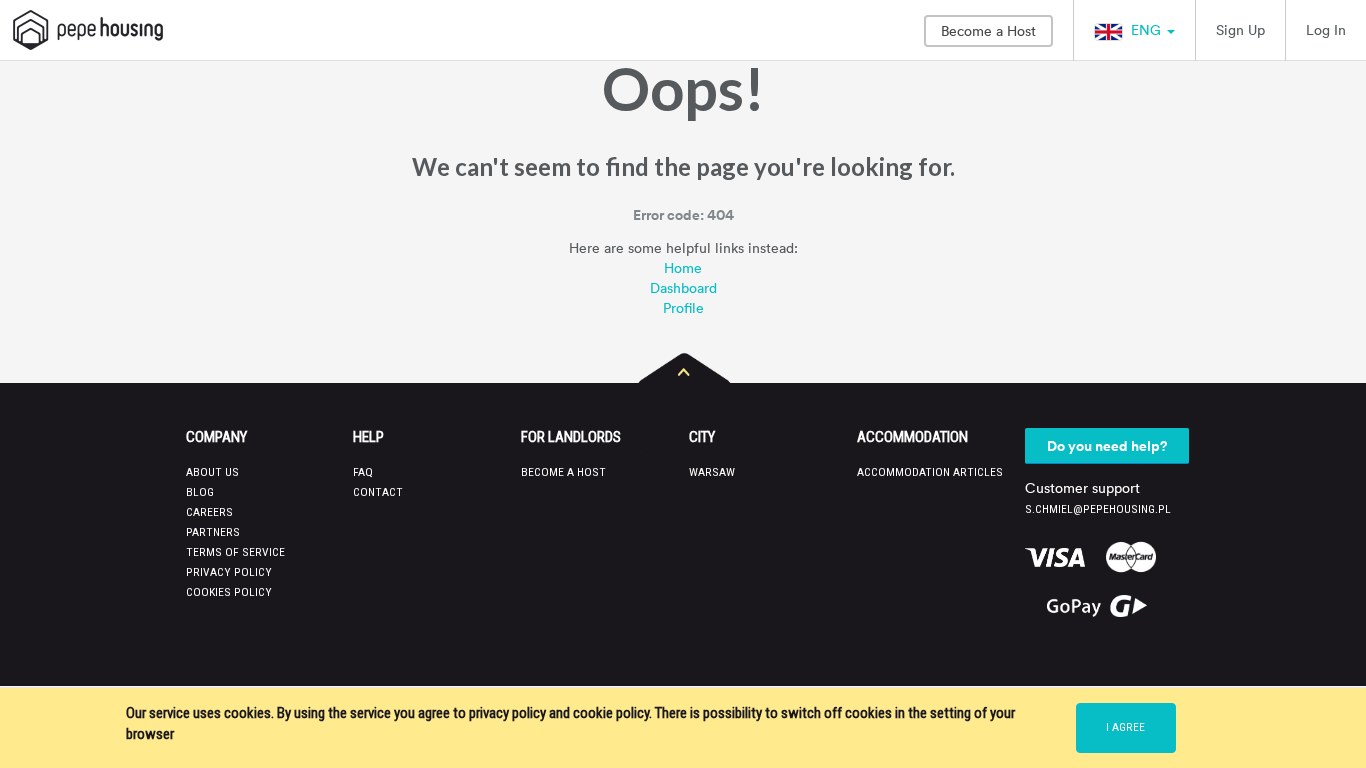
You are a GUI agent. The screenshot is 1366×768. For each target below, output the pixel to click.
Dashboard (683, 287)
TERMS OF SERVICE (235, 552)
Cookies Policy (229, 592)
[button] (1134, 30)
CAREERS (209, 512)
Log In (1326, 29)
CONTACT (378, 492)
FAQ (363, 472)
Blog (200, 492)
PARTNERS (213, 532)
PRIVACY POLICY (229, 572)
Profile (683, 307)
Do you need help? (1107, 446)
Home (683, 267)
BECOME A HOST (563, 472)
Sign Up (1240, 29)
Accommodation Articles (930, 472)
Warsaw (712, 472)
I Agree (1125, 727)
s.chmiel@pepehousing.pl (1098, 509)
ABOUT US (212, 472)
